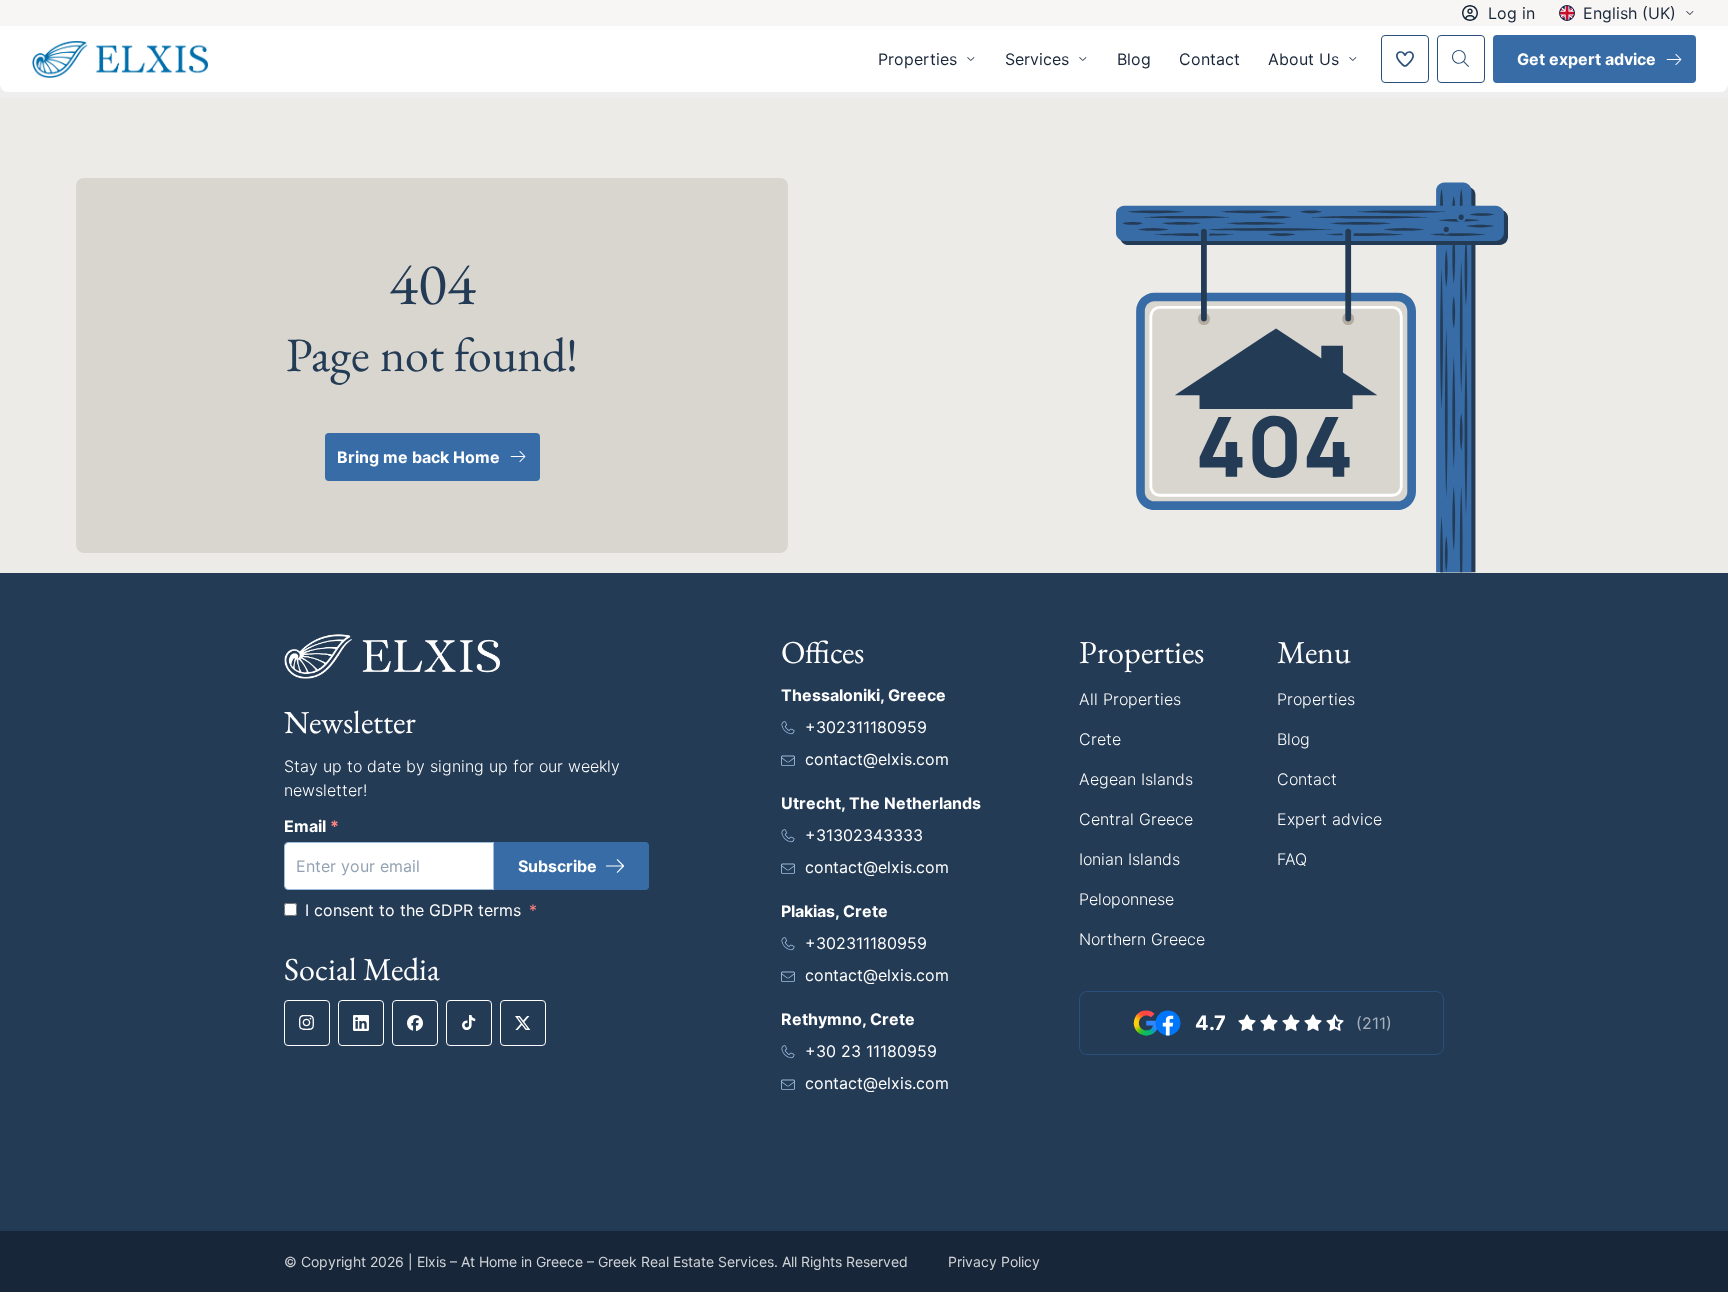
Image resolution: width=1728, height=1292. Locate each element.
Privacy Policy (994, 1261)
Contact (1209, 59)
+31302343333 (864, 835)
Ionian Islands (1129, 859)
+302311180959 (866, 727)
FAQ (1292, 859)
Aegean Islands (1136, 779)
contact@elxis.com (877, 759)
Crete (1100, 739)
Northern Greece (1142, 939)
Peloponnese (1126, 899)
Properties (1316, 699)
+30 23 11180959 (871, 1051)
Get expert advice (1586, 59)
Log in (1511, 13)
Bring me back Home (418, 457)
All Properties (1130, 699)
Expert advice (1329, 819)
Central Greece (1136, 819)
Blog (1134, 59)
